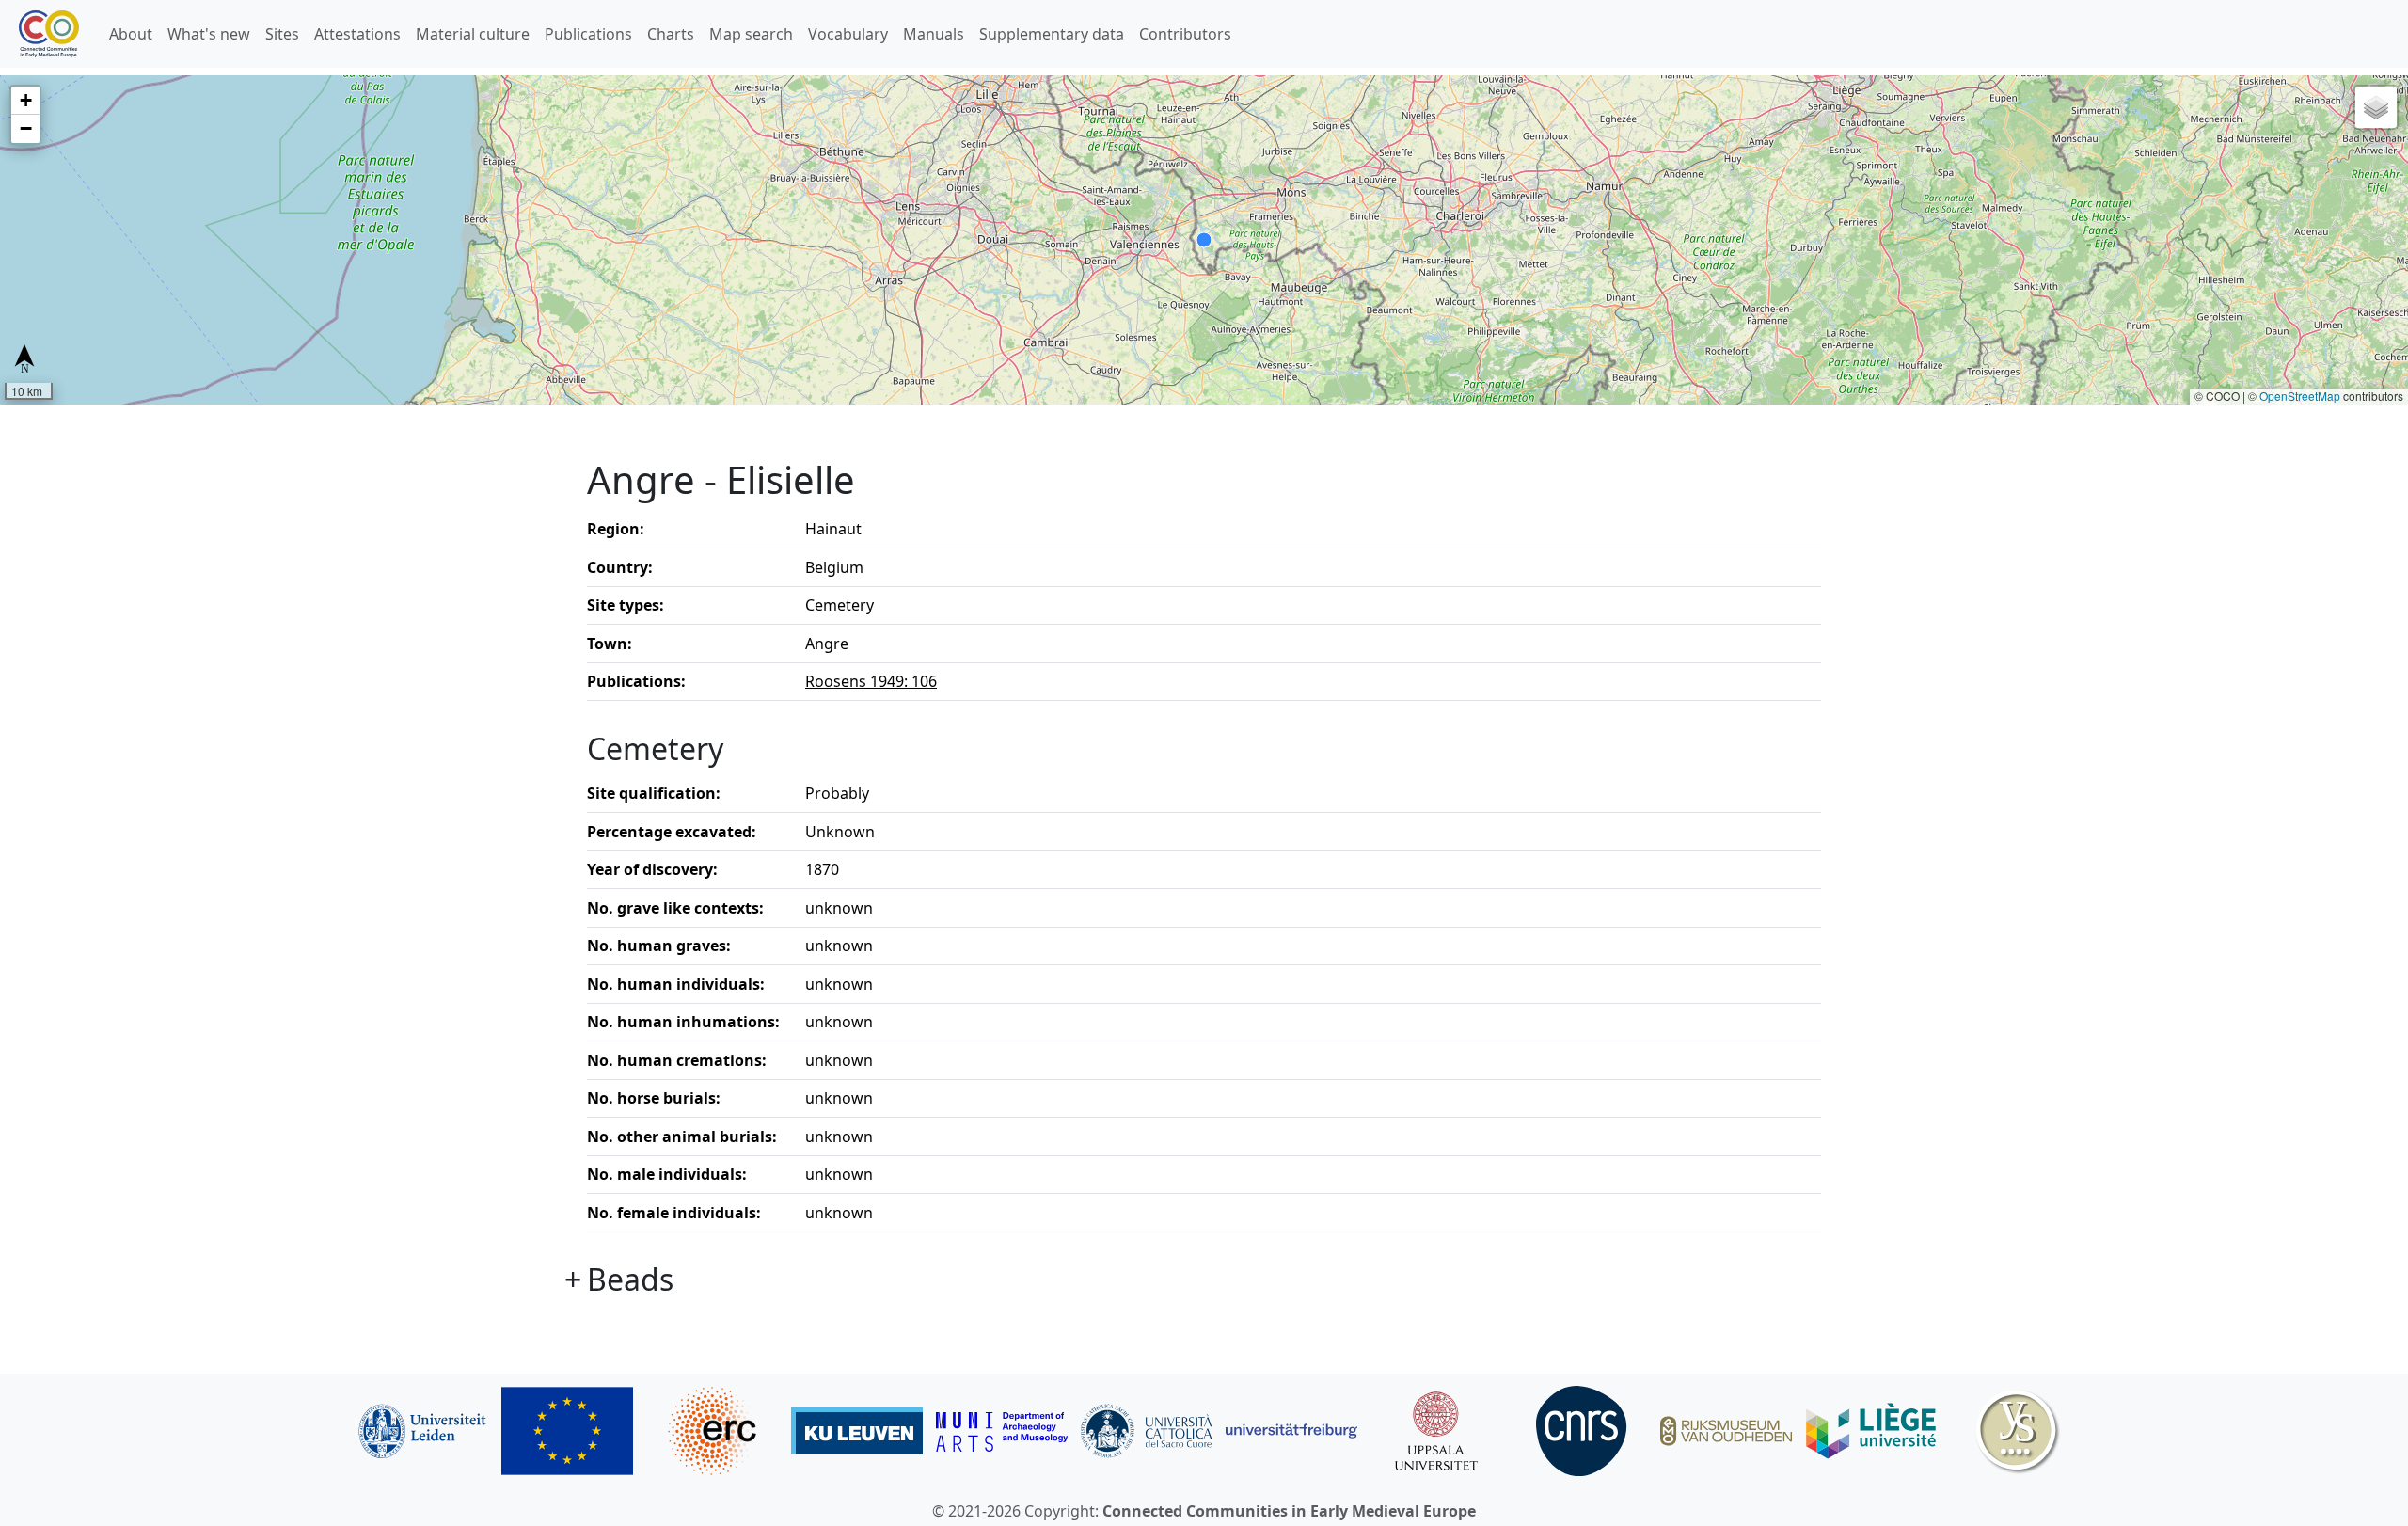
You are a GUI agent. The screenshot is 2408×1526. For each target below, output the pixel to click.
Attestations (357, 34)
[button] (25, 101)
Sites (282, 34)
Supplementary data (1052, 34)
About (131, 34)
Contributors (1185, 34)
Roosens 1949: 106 (871, 681)
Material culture (473, 34)
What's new (209, 34)
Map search (751, 34)
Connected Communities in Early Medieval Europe (1289, 1511)
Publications (588, 34)
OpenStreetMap (2300, 396)
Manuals (934, 34)
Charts (671, 34)
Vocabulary (848, 34)
